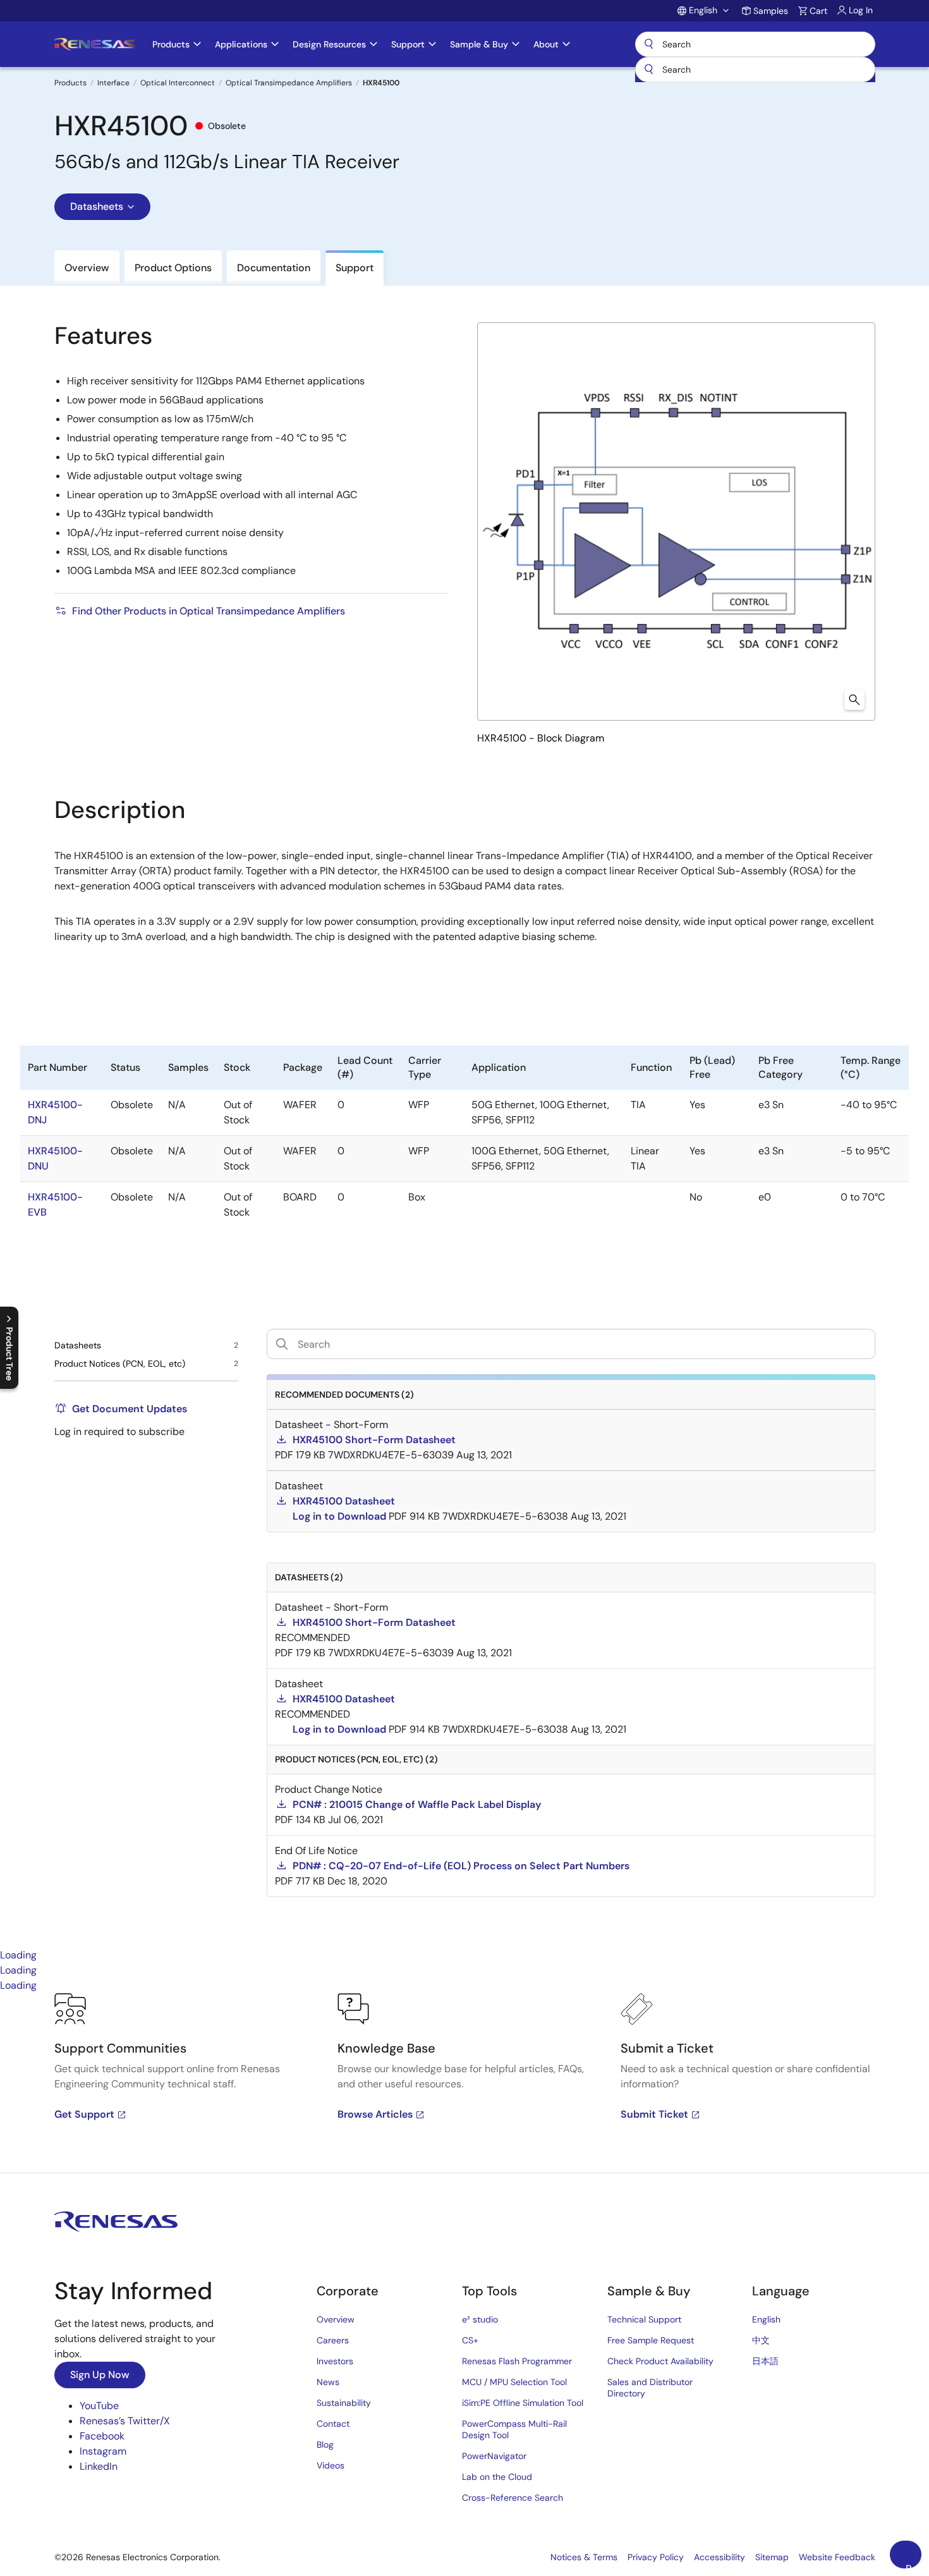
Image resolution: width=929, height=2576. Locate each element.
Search (755, 44)
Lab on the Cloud (497, 2477)
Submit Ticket (654, 2114)
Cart (818, 11)
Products (70, 83)
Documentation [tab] (274, 268)
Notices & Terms (584, 2557)
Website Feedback (837, 2557)
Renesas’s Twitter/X (125, 2421)
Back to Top (914, 2565)
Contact (333, 2424)
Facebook (102, 2436)
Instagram (103, 2451)
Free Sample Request (651, 2340)
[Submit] (649, 70)
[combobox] (755, 70)
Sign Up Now (100, 2375)
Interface (113, 83)
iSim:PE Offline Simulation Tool (523, 2403)
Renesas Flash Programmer (517, 2361)
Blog (325, 2445)
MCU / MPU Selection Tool (514, 2382)
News (328, 2382)
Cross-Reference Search (513, 2498)
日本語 (765, 2361)
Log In (861, 10)
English (766, 2319)
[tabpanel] (464, 2083)
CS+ (470, 2340)
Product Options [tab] (173, 268)
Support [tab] (355, 268)
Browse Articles (375, 2114)
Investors (335, 2361)
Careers (333, 2340)
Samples (771, 11)
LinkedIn (99, 2466)
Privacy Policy (656, 2557)
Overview (336, 2319)
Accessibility (720, 2557)
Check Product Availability (660, 2361)
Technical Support (644, 2319)
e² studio (480, 2319)
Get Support (84, 2114)
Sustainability (344, 2403)
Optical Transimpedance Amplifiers (289, 83)
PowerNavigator (494, 2456)
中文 (761, 2340)
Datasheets (97, 206)
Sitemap (772, 2557)
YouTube (99, 2406)
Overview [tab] (87, 268)
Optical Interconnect (178, 83)
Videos (331, 2465)
